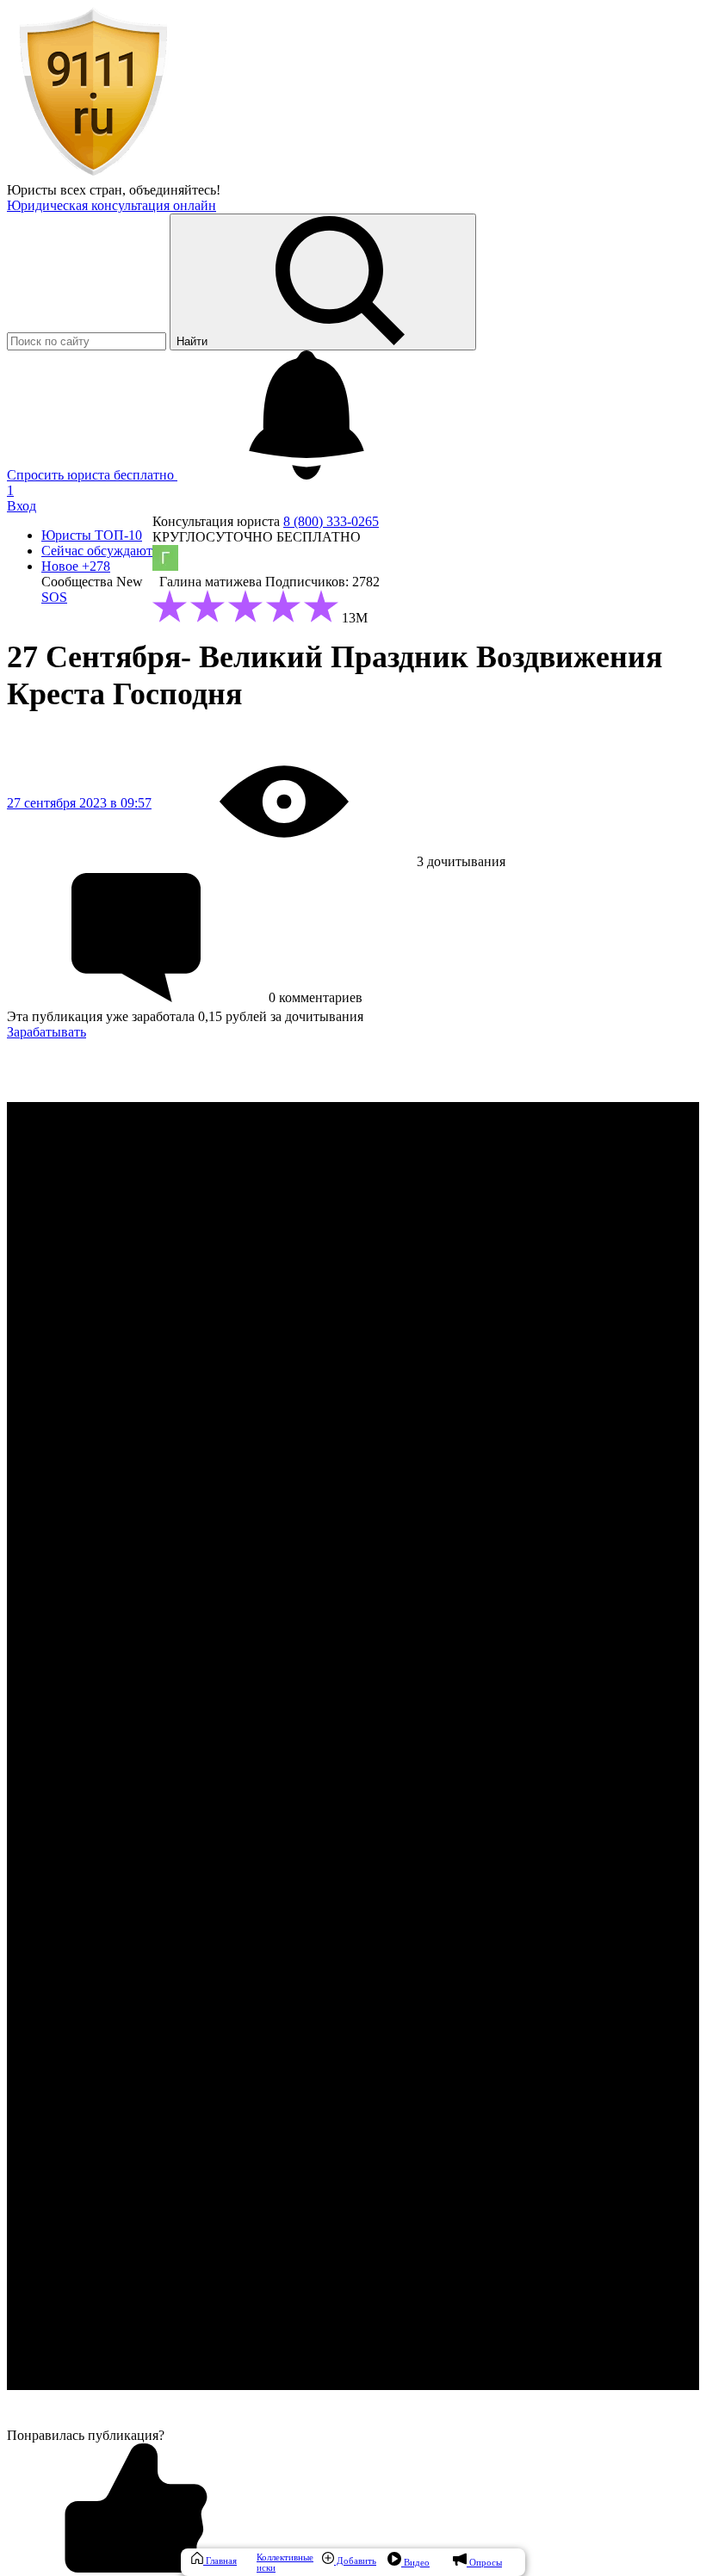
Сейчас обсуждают (97, 551)
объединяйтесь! (175, 190)
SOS (54, 597)
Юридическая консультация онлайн (111, 205)
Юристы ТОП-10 (92, 535)
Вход (22, 506)
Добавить (355, 2561)
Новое (76, 566)
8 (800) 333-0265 (331, 521)
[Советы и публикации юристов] (93, 174)
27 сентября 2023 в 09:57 (79, 803)
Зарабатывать (46, 1032)
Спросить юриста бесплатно (92, 475)
